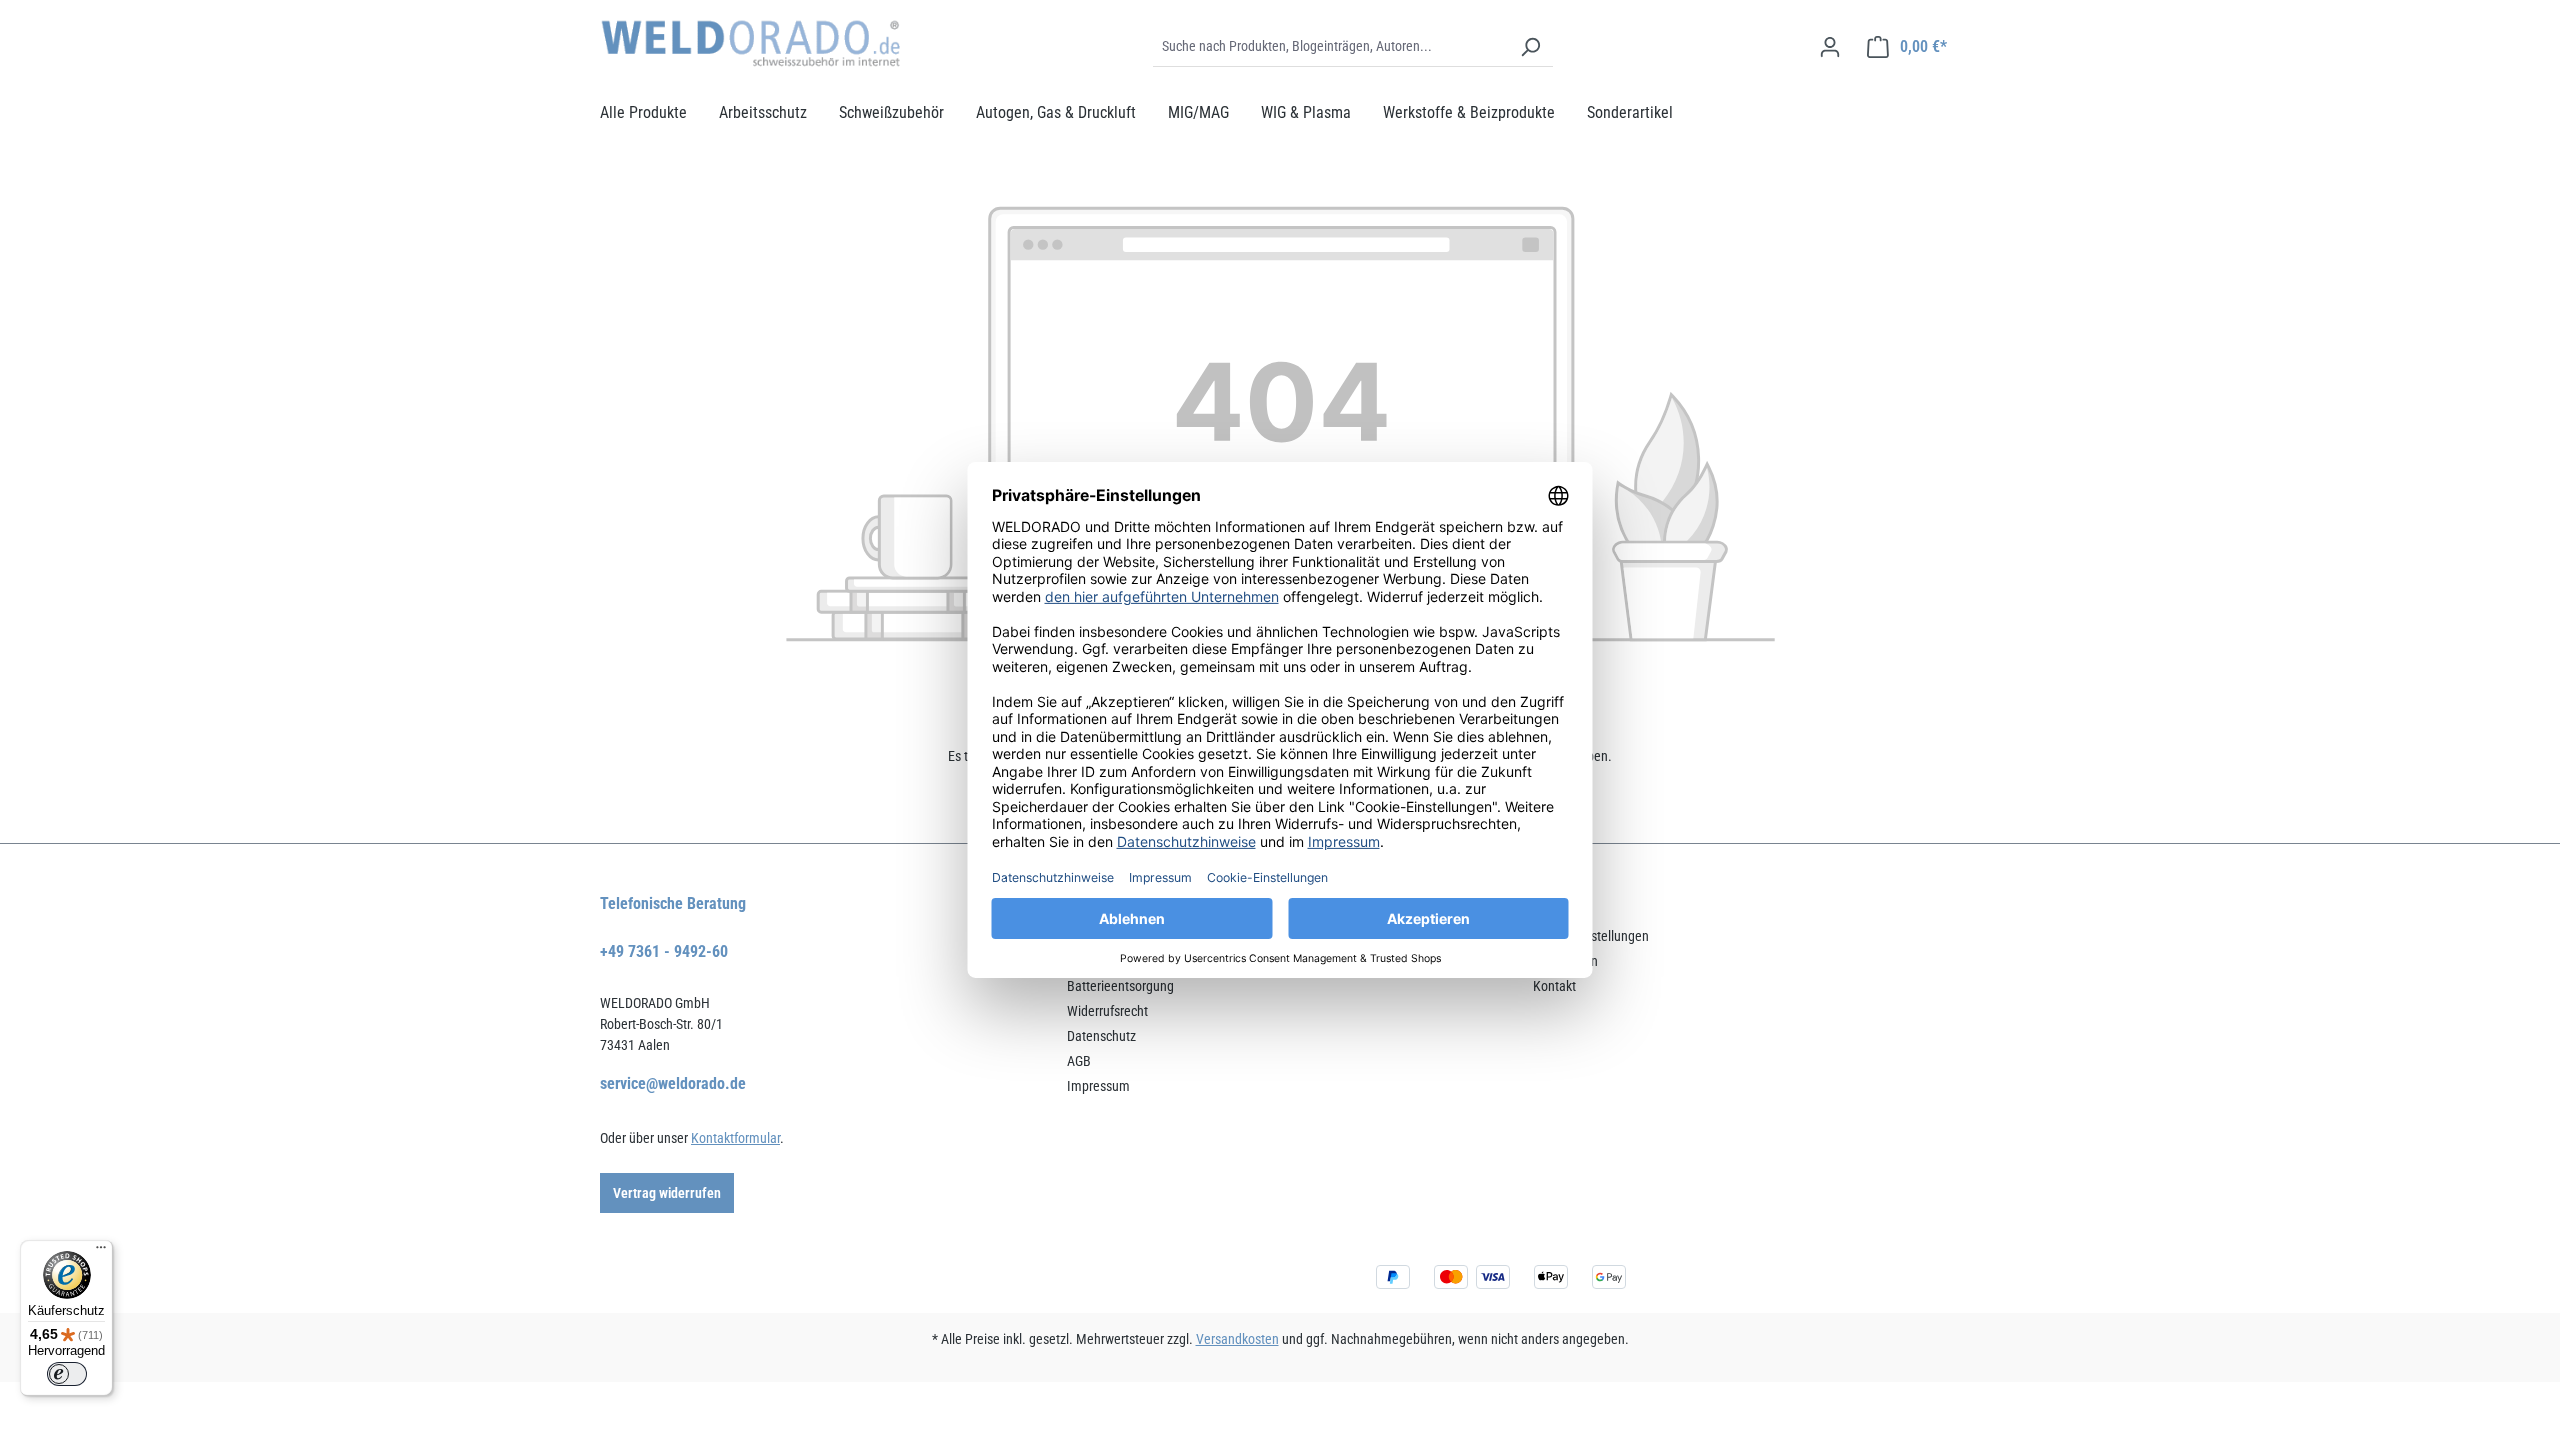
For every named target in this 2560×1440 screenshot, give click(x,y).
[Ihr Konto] (1830, 47)
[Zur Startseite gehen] (750, 43)
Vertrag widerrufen (667, 1193)
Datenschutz (1101, 1036)
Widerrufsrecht (1107, 1011)
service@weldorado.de (673, 1083)
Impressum (1098, 1086)
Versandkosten (1237, 1339)
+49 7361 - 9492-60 (664, 951)
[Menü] (101, 1252)
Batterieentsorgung (1120, 986)
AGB (1079, 1061)
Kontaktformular (735, 1138)
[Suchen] (1530, 47)
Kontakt (1554, 986)
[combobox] (1330, 47)
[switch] (67, 1374)
